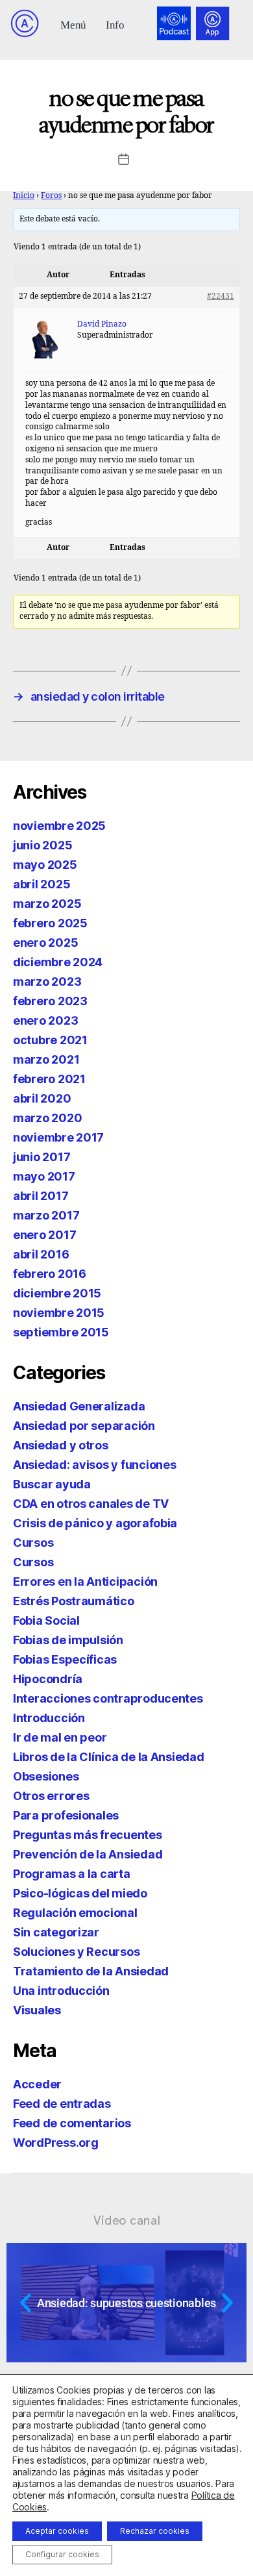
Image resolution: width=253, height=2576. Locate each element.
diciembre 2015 (57, 1293)
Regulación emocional (75, 1913)
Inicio (24, 196)
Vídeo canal (127, 2220)
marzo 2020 (47, 1118)
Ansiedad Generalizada (79, 1406)
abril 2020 (42, 1098)
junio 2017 (42, 1157)
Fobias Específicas (65, 1659)
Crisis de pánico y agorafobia (95, 1523)
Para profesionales (66, 1815)
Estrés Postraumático (74, 1601)
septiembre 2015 (61, 1332)
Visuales (37, 2010)
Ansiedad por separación (84, 1426)
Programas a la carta (72, 1874)
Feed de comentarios (72, 2123)
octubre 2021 (50, 1040)
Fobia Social (46, 1620)
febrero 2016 (50, 1274)
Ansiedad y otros (61, 1445)
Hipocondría (48, 1679)
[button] (74, 24)
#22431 (221, 296)
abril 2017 (41, 1196)
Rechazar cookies (155, 2531)
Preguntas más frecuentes (88, 1835)
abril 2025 (42, 884)
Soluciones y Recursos (76, 1952)
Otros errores (51, 1796)
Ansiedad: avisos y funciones (94, 1465)
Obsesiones (46, 1776)
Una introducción (61, 1991)
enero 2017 (44, 1235)
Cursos (33, 1543)
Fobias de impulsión (68, 1640)
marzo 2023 (47, 982)
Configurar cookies (62, 2554)
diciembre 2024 (58, 962)
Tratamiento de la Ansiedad (91, 1971)
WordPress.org (56, 2143)
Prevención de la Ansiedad (88, 1854)
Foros (51, 196)
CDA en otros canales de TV (91, 1504)
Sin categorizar (56, 1932)
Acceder (37, 2084)
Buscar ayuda (52, 1484)
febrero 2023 (50, 1001)
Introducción (49, 1718)
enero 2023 (45, 1020)
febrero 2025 (50, 923)
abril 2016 (41, 1254)
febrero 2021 (49, 1079)
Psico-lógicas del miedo (80, 1893)
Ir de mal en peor (60, 1737)
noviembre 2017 (58, 1137)
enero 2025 (45, 943)
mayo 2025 (45, 865)
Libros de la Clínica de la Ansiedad (109, 1757)
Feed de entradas (62, 2104)
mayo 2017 (44, 1176)
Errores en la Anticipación (85, 1582)
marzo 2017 (46, 1215)
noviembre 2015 (59, 1313)
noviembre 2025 (59, 826)
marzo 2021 (46, 1059)
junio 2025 (42, 845)
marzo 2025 (47, 904)
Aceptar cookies (57, 2531)
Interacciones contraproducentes (108, 1698)
